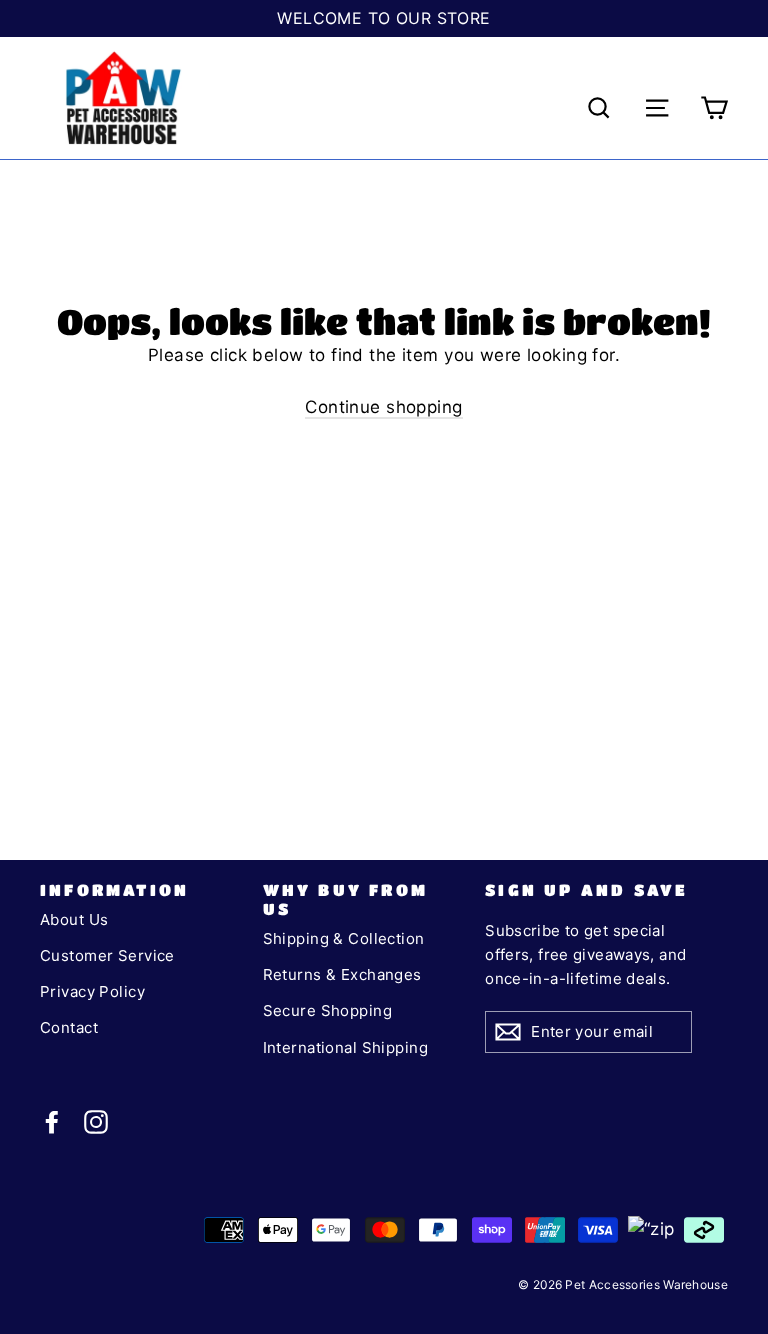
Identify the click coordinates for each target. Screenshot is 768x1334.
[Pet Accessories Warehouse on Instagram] (96, 1121)
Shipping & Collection (344, 938)
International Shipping (345, 1047)
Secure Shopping (327, 1010)
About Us (74, 919)
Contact (69, 1027)
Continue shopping (383, 407)
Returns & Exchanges (342, 974)
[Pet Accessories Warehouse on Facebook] (52, 1121)
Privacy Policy (92, 991)
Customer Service (107, 955)
